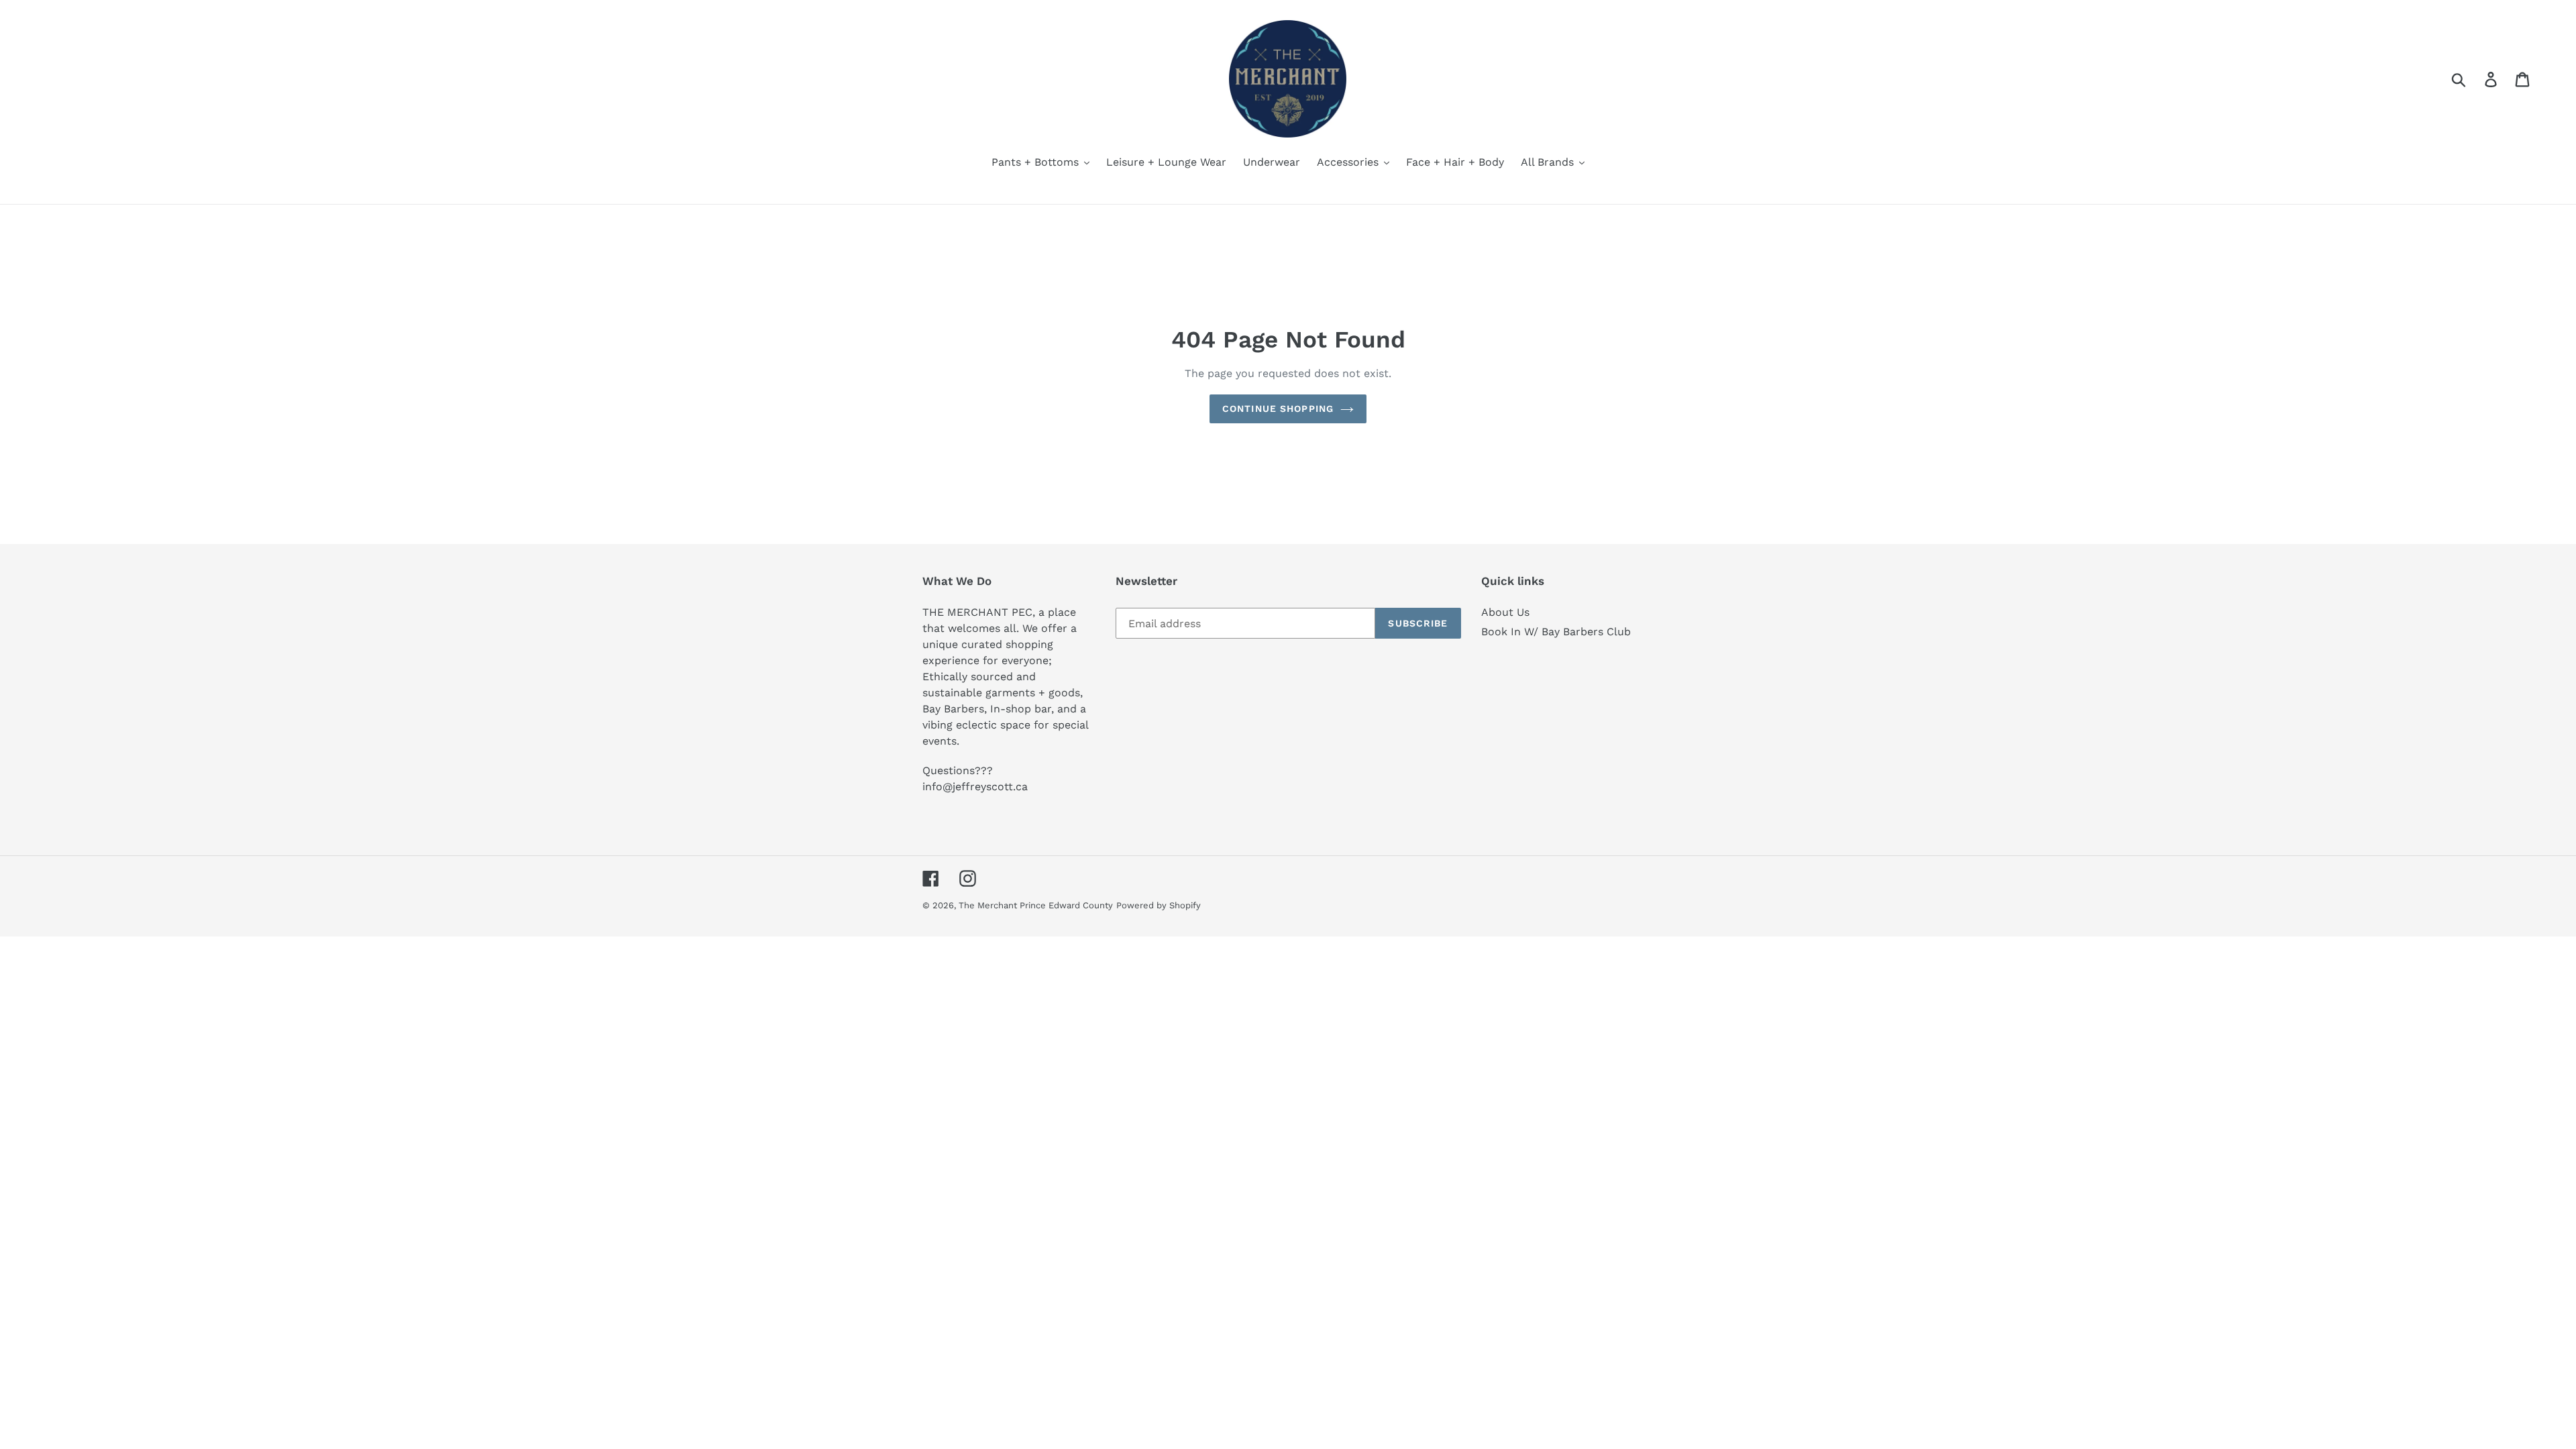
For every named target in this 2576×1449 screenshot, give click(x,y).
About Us (1505, 612)
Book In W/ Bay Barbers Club (1556, 632)
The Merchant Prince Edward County (1036, 905)
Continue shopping (1278, 409)
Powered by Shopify (1159, 905)
